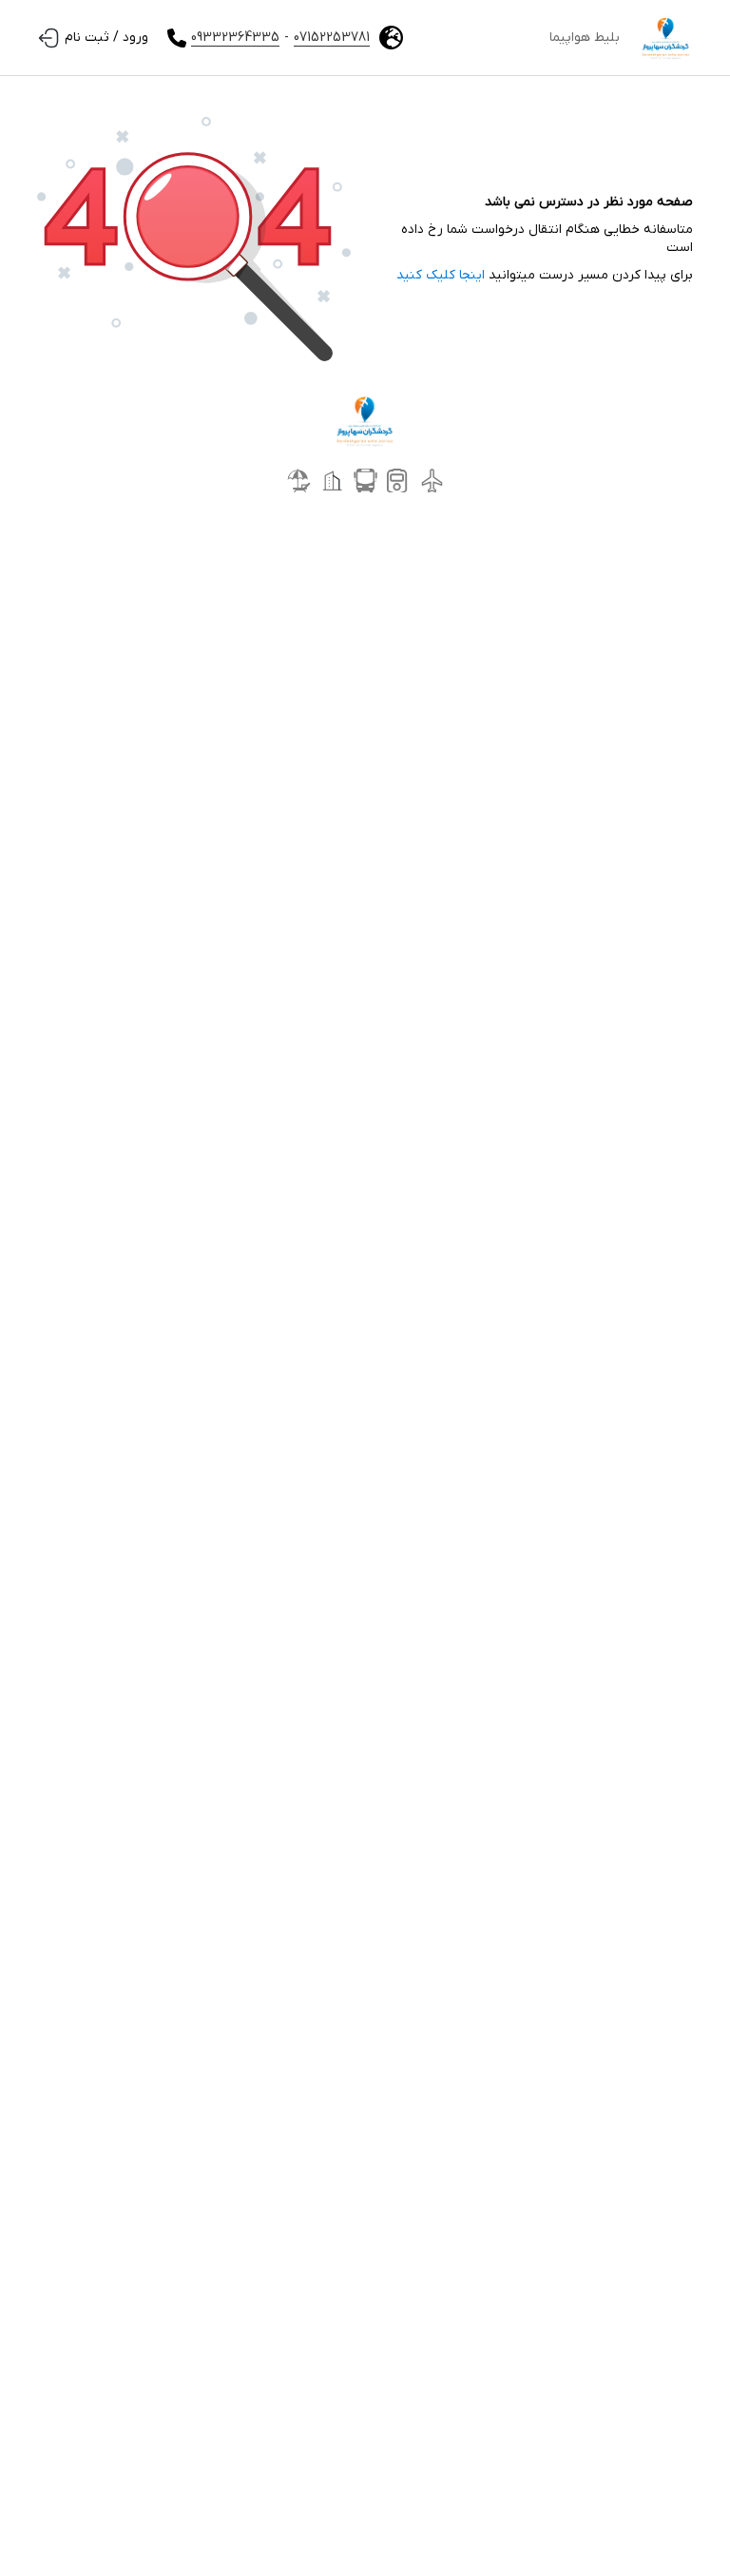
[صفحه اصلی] (666, 38)
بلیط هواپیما (585, 38)
